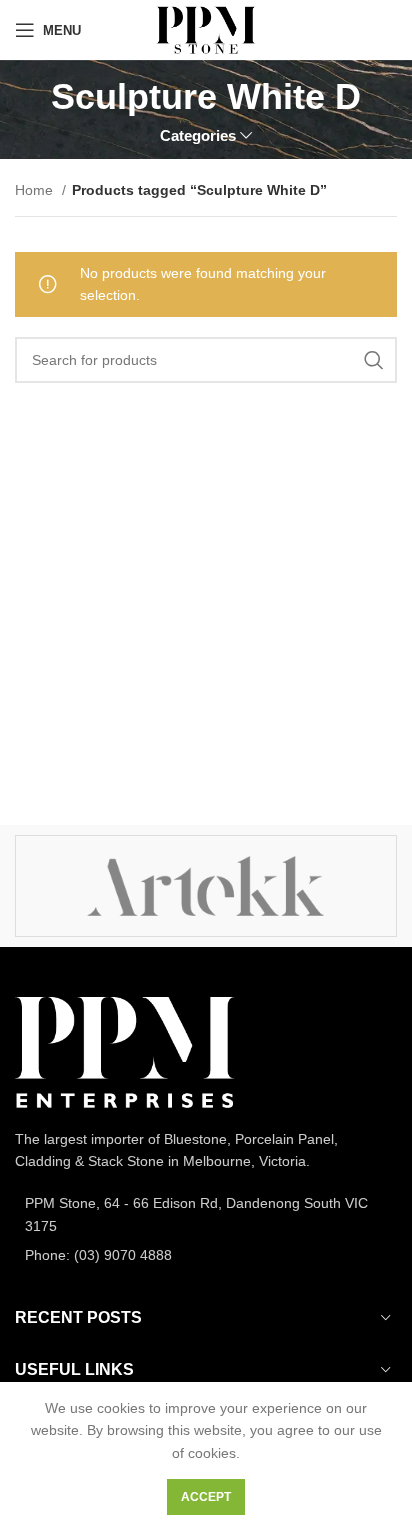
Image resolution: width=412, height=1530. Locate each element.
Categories (198, 135)
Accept (206, 1497)
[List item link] (206, 1214)
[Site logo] (205, 29)
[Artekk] (205, 886)
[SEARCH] (374, 360)
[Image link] (125, 1051)
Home (36, 190)
